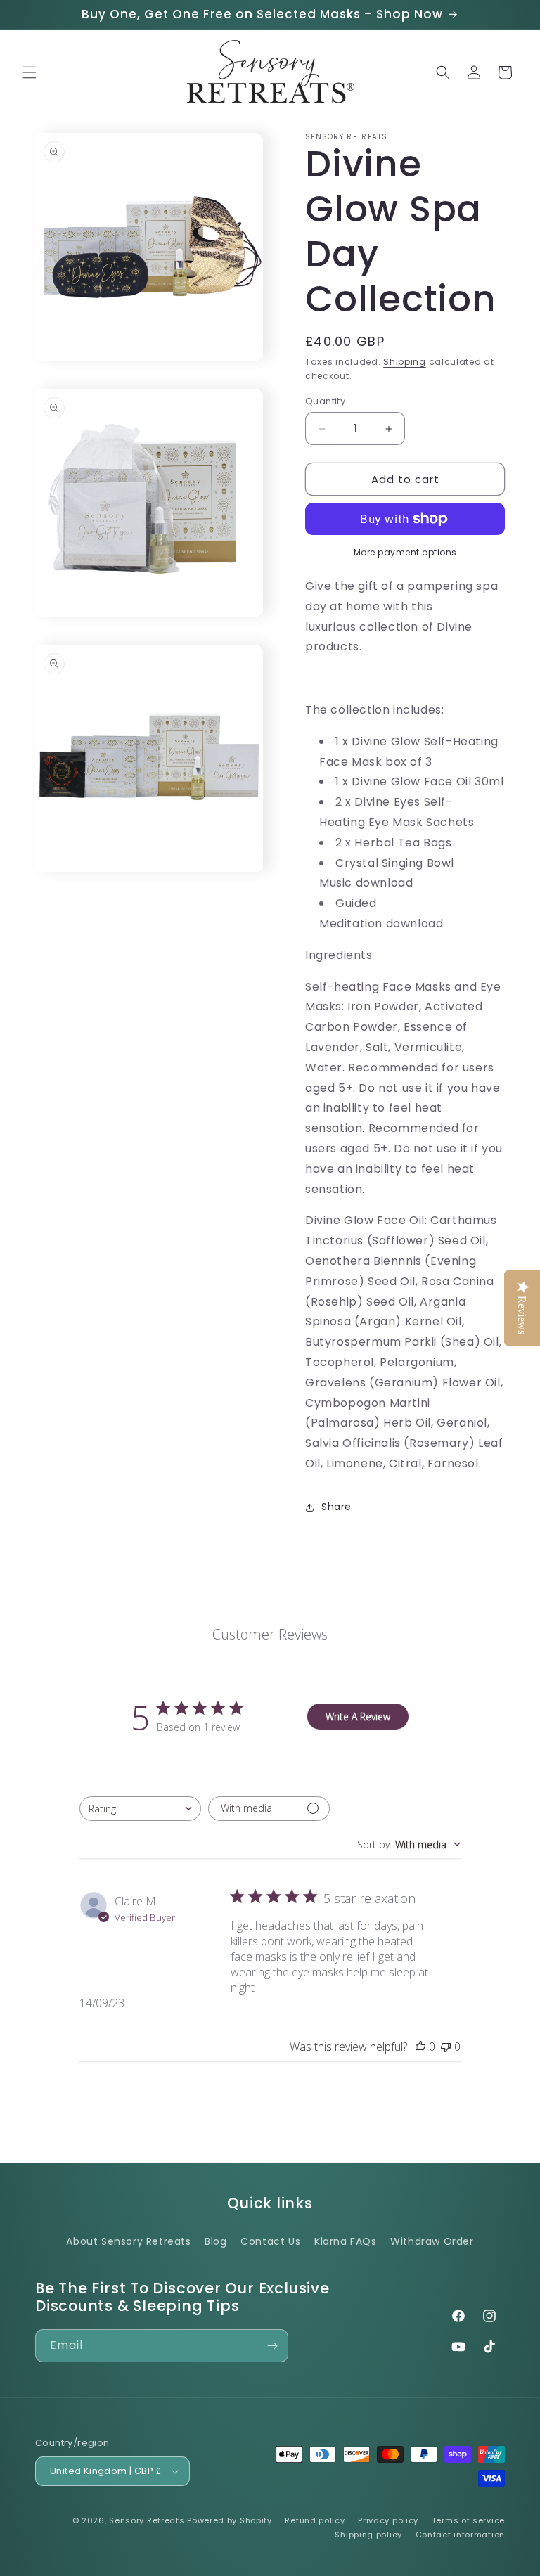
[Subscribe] (272, 2346)
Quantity (325, 401)
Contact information (460, 2535)
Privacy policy (388, 2520)
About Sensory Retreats (128, 2241)
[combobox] (140, 1809)
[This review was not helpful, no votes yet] (446, 2047)
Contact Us (270, 2241)
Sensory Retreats (147, 2520)
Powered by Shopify (230, 2520)
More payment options (405, 552)
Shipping (405, 362)
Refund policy (315, 2520)
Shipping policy (368, 2535)
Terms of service (468, 2520)
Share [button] (336, 1507)
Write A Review (358, 1717)
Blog (216, 2241)
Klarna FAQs (346, 2241)
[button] (30, 72)
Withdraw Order (432, 2241)
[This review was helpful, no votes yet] (420, 2047)
